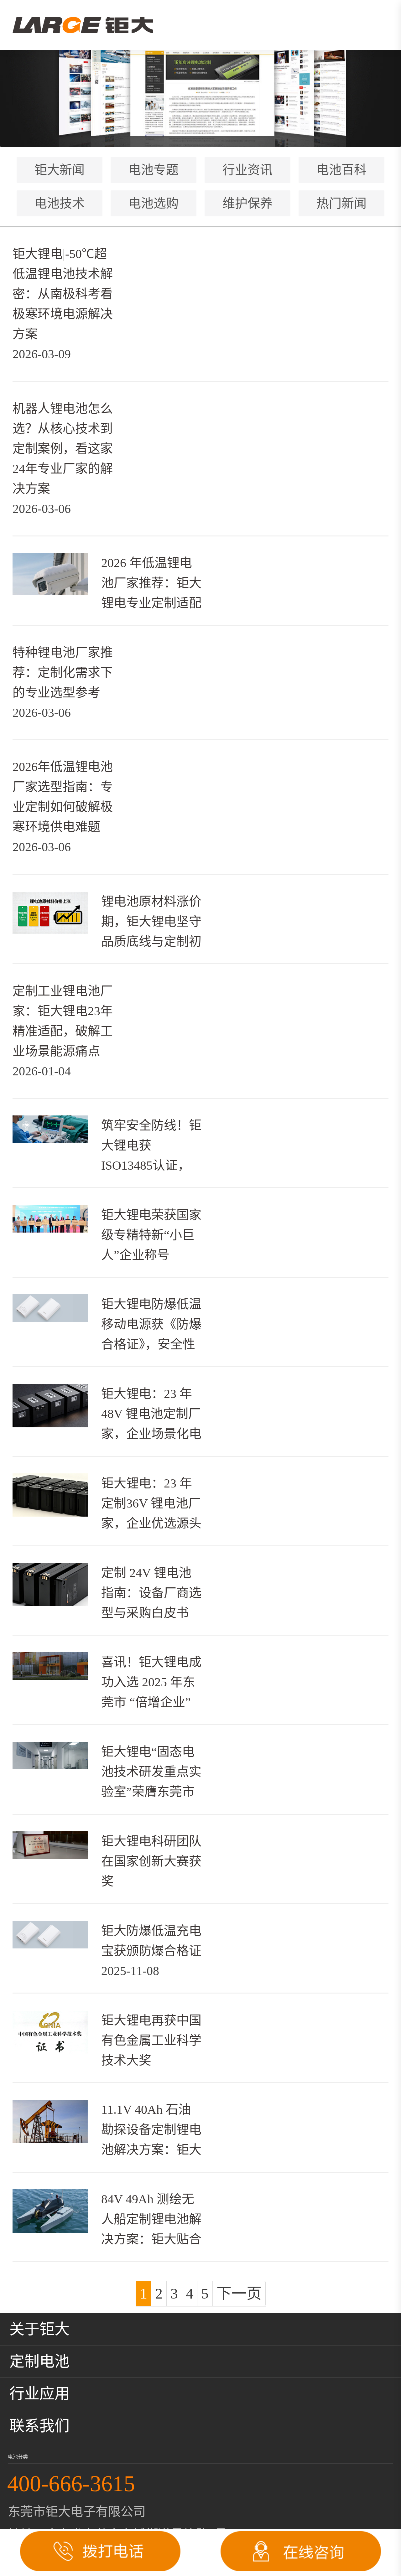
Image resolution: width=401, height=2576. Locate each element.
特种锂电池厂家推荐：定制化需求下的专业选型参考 (63, 672)
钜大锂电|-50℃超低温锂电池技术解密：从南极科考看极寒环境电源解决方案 (63, 294)
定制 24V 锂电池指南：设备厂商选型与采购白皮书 (151, 1593)
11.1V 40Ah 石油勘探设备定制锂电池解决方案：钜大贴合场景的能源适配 (151, 2150)
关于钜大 (39, 2329)
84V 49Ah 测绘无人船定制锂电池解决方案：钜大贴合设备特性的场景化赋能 (151, 2239)
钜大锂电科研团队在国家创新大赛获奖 (151, 1861)
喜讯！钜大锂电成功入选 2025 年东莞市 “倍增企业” (151, 1682)
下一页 (239, 2293)
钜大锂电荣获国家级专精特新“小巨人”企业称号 (151, 1235)
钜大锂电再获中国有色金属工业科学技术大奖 (151, 2040)
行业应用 (39, 2394)
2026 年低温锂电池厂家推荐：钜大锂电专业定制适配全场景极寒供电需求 (151, 603)
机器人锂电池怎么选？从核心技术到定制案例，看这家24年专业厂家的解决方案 (63, 449)
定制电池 (39, 2361)
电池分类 (18, 2457)
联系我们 (39, 2426)
